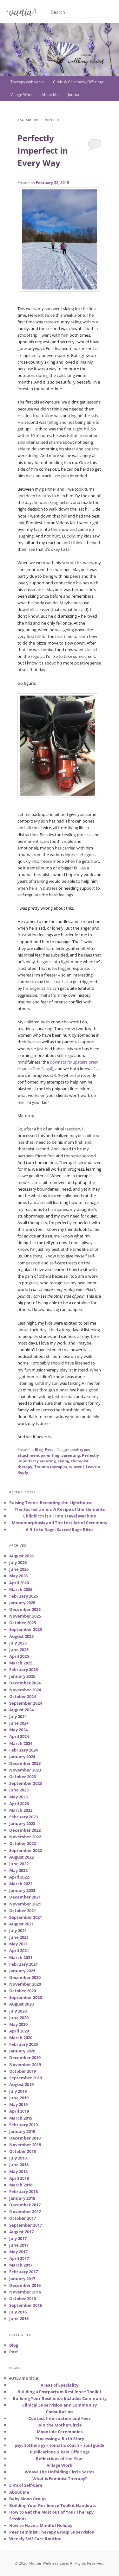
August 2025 (21, 1636)
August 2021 (21, 1924)
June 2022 (19, 1864)
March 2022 (21, 1884)
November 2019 (25, 2064)
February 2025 (23, 1670)
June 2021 (19, 1937)
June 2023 (19, 1790)
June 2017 (19, 2245)
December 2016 (25, 2285)
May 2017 (18, 2252)
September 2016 (26, 2305)
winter (75, 1467)
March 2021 (21, 1957)
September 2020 (26, 1997)
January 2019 (22, 2131)
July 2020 (18, 2011)
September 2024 (26, 1703)
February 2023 (23, 1817)
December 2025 (25, 1609)
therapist (80, 1461)
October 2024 (23, 1696)
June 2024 (19, 1723)
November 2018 (25, 2145)
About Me (50, 95)
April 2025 (19, 1656)
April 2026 (19, 1583)
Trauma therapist (51, 1467)
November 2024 (25, 1690)
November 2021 (25, 1904)
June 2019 (19, 2098)
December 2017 (25, 2205)
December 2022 (25, 1830)
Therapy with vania (27, 82)
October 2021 (23, 1911)
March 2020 (21, 2038)
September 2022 (26, 1850)
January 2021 (22, 1971)
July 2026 (18, 1562)
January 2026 (22, 1603)
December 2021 (25, 1897)
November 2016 (25, 2292)
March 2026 (21, 1589)
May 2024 (18, 1730)
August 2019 (21, 2084)
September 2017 (26, 2225)
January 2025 (22, 1676)
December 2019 (25, 2058)
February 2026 (23, 1596)
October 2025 (23, 1623)
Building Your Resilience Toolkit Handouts (53, 2505)
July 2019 (18, 2091)
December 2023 (25, 1763)
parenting (71, 1455)
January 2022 (22, 1890)
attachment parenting (38, 1455)
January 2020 (22, 2051)
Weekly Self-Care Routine (35, 2539)
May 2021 (18, 1944)
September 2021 (26, 1917)
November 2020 (25, 1984)
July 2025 (18, 1643)
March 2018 (21, 2185)
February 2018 (23, 2191)
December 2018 (25, 2138)
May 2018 (18, 2172)
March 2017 (21, 2265)
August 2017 (21, 2232)
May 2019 (18, 2104)
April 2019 (19, 2111)
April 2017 (19, 2258)
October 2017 (23, 2218)
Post (49, 1450)
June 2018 (19, 2165)
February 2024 (23, 1750)
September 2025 (26, 1629)
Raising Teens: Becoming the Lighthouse (51, 1503)
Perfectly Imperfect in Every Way (43, 150)
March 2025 (21, 1663)
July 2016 (18, 2312)
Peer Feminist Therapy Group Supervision (52, 2532)
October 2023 (23, 1777)
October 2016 (23, 2299)
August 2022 (21, 1857)
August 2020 (21, 2004)
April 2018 (19, 2178)
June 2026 (19, 1569)
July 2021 (18, 1930)
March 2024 (21, 1743)
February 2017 (23, 2272)
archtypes (81, 1450)
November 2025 (25, 1616)
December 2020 (25, 1977)
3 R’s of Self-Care (26, 2485)
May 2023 (18, 1797)
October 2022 (23, 1843)
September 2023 (26, 1783)
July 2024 (18, 1716)
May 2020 (18, 2024)
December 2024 (25, 1683)
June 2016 (19, 2318)
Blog (39, 1450)
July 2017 (18, 2238)
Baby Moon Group (27, 2499)
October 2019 (23, 2071)
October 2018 (23, 2151)
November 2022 (25, 1837)
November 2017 (25, 2211)
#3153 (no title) (24, 2378)
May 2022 (18, 1870)
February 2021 (23, 1964)
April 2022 (19, 1877)
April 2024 (19, 1736)
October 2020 (23, 1991)
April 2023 (19, 1803)
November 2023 (25, 1770)
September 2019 (26, 2078)
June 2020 (19, 2018)
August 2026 (21, 1556)
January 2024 (22, 1757)
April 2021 (19, 1950)
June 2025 (19, 1650)
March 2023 (21, 1810)
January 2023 (22, 1823)
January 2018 (22, 2198)
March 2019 (21, 2118)
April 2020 (19, 2031)
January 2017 (22, 2279)
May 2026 (18, 1576)
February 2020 (23, 2044)
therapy (25, 1467)
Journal (74, 95)
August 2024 (21, 1710)
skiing (63, 1461)
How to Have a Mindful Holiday (41, 2525)
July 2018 (18, 2158)
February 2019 (23, 2125)
